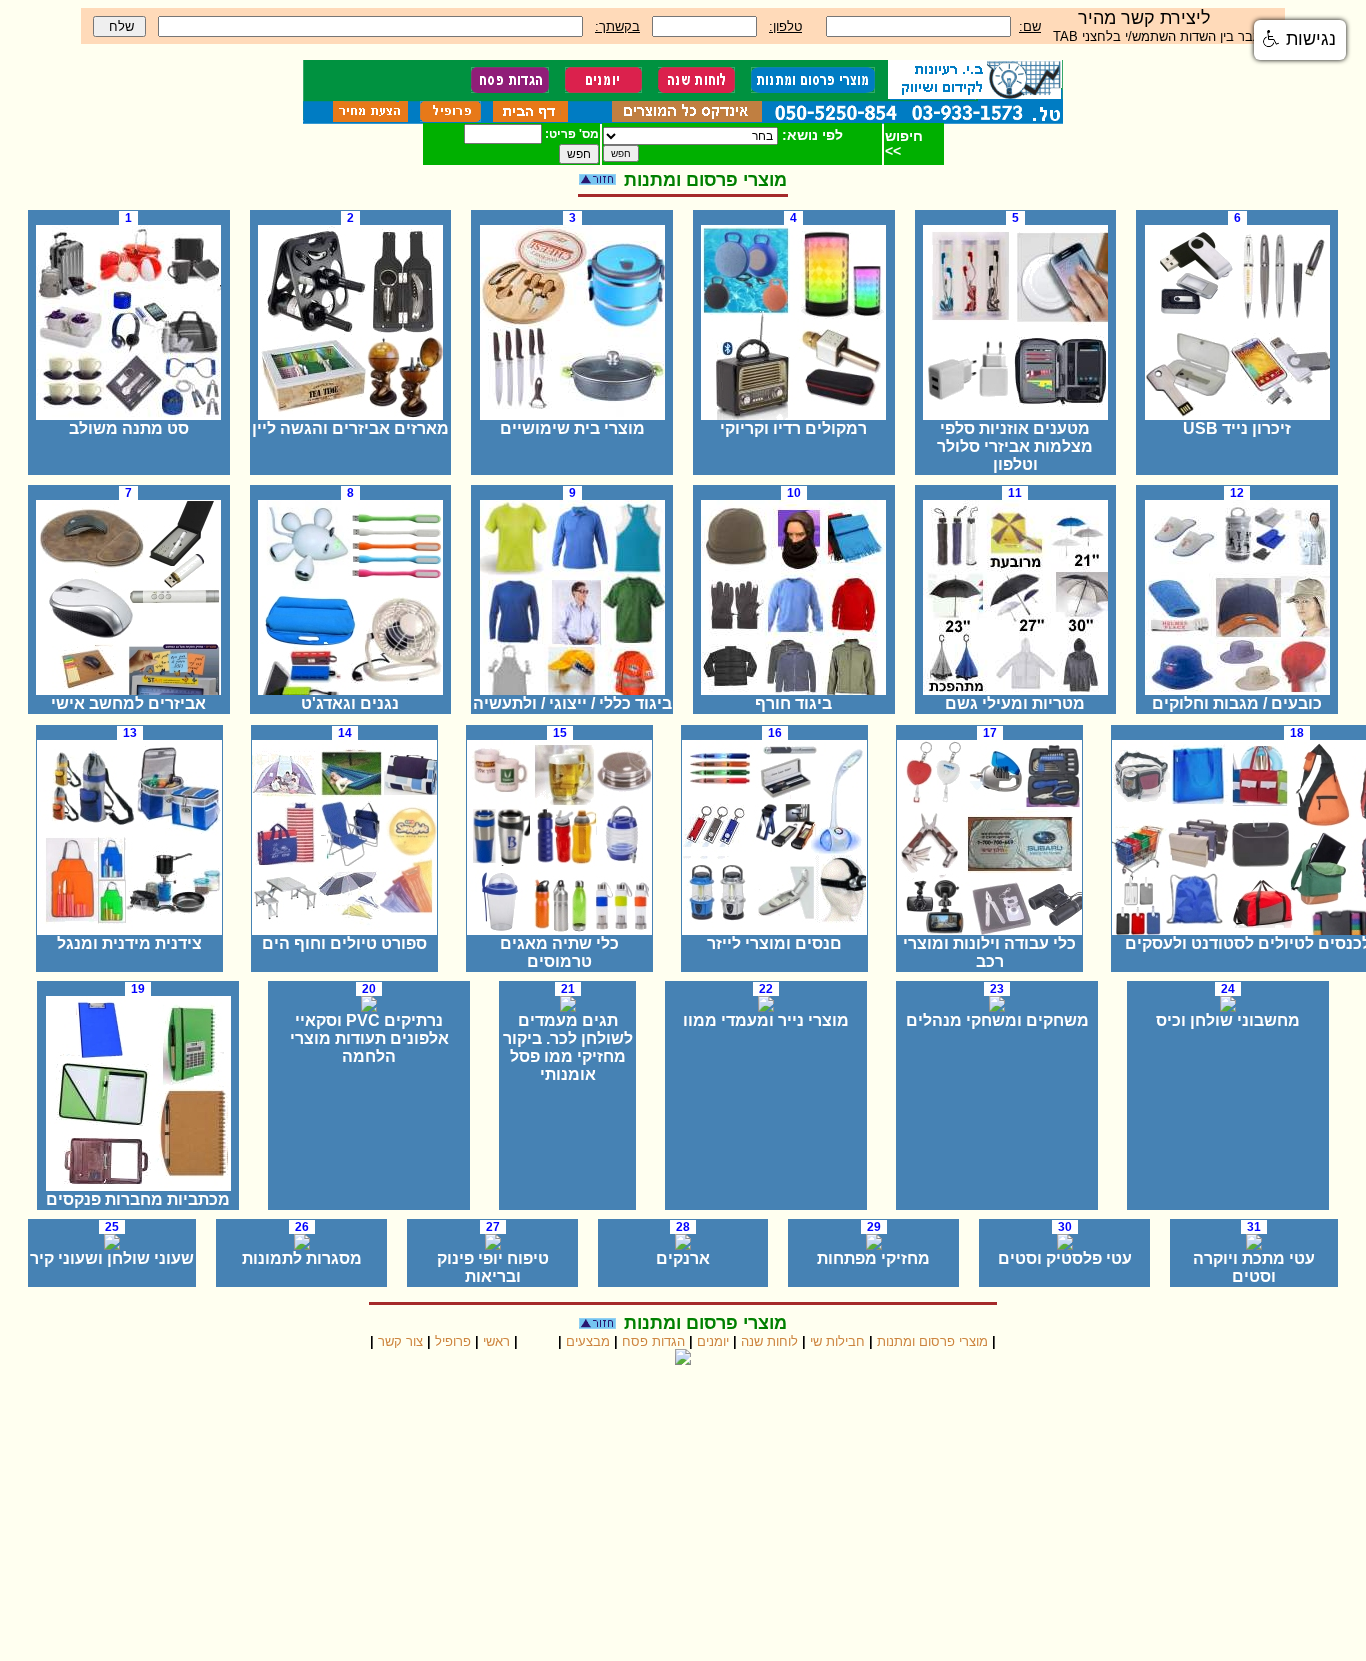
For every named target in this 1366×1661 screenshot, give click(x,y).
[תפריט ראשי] (528, 116)
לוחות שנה (769, 1341)
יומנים (713, 1341)
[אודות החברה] (448, 116)
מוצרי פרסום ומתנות (932, 1341)
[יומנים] (601, 87)
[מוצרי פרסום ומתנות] (811, 87)
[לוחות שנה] (694, 87)
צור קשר (400, 1341)
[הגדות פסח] (510, 87)
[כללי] (685, 116)
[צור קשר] (370, 116)
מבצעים (588, 1341)
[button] (1300, 40)
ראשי (496, 1341)
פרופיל (453, 1341)
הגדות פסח (653, 1341)
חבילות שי (837, 1341)
